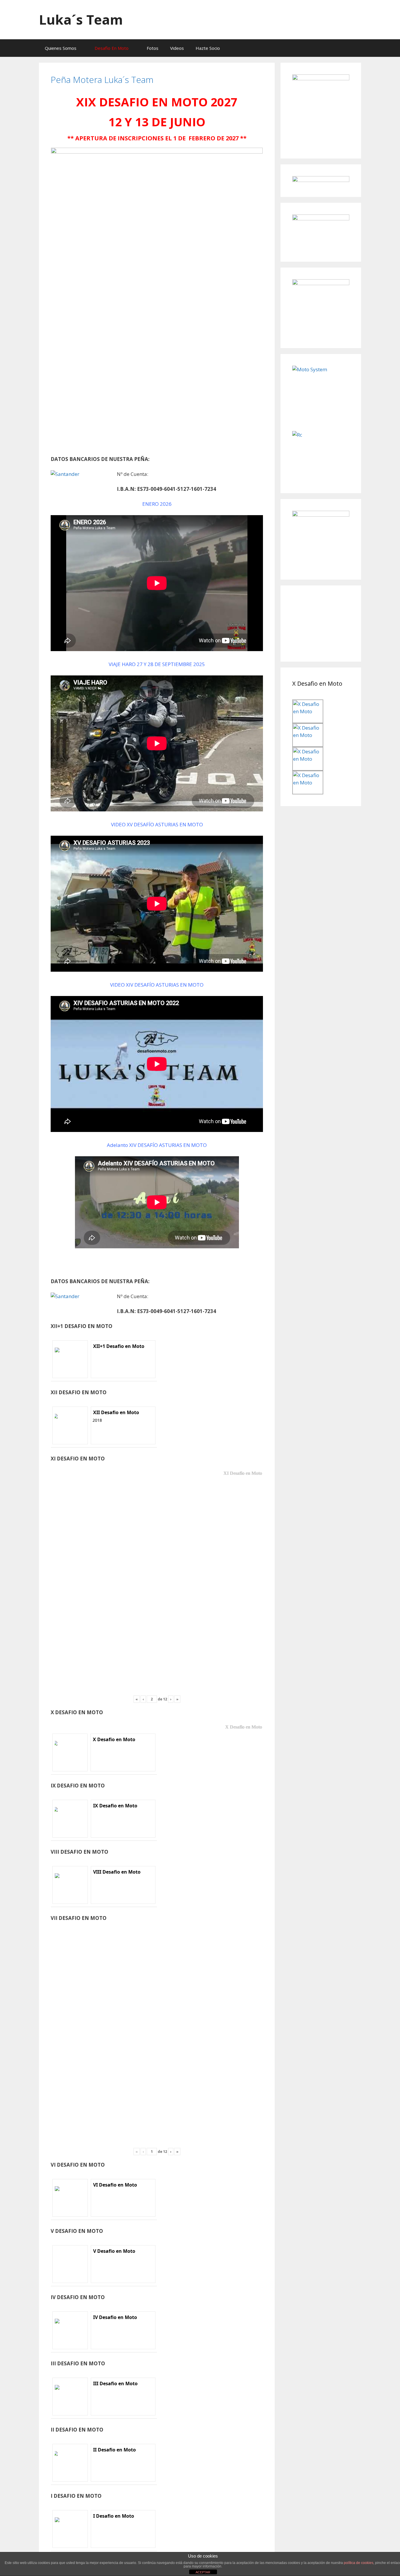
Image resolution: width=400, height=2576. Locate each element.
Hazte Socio (208, 48)
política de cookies (359, 2563)
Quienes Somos (61, 48)
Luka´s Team (81, 19)
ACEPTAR (203, 2572)
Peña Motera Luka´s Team (102, 80)
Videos (177, 48)
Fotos (153, 48)
